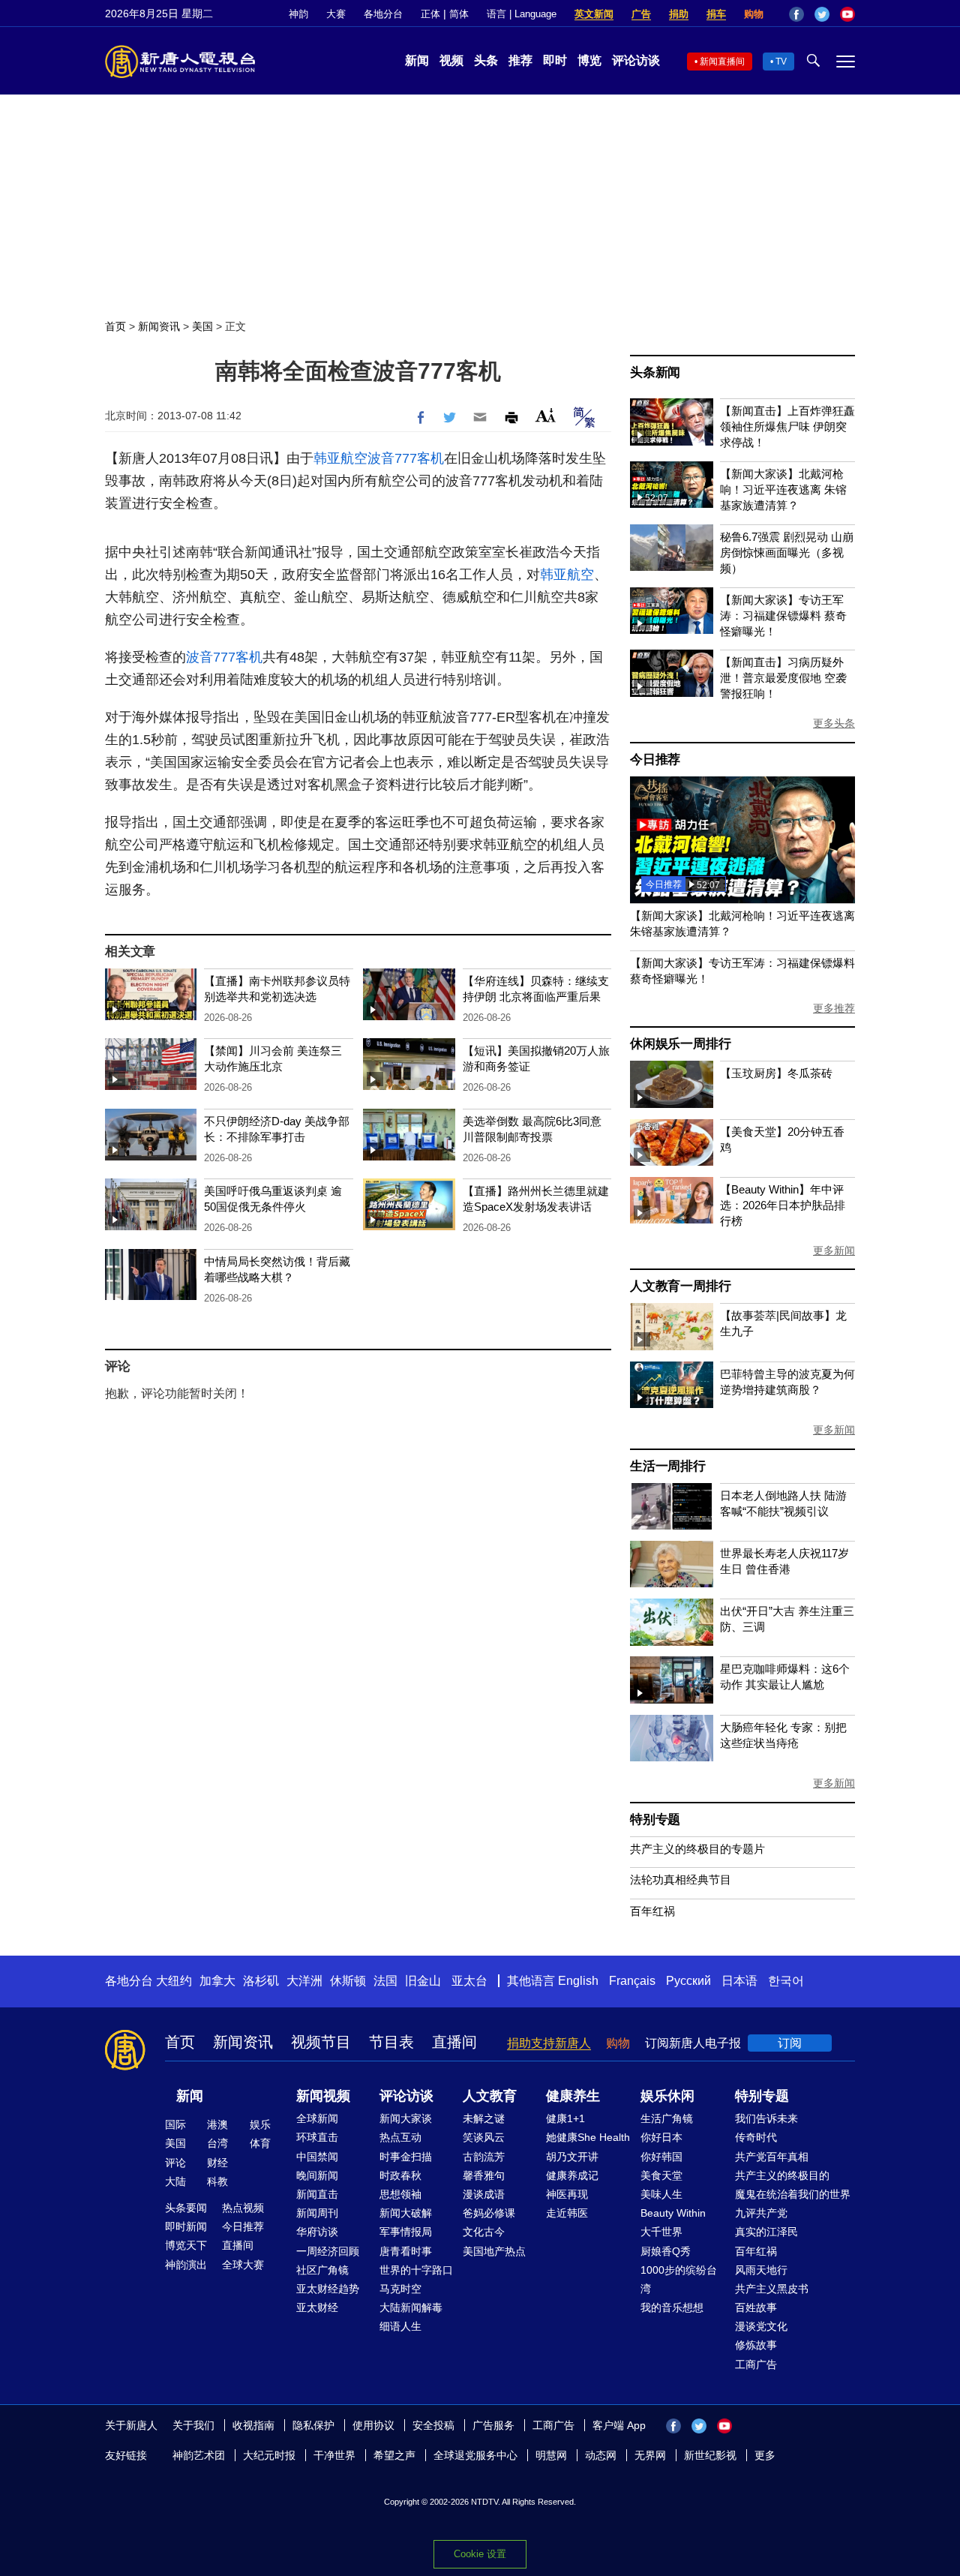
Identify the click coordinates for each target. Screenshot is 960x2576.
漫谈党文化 (761, 2326)
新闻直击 (317, 2194)
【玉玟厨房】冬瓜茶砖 (776, 1073)
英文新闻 (594, 14)
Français (632, 1981)
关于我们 (193, 2425)
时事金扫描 (406, 2157)
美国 (202, 326)
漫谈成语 (484, 2194)
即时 (555, 60)
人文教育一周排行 (680, 1286)
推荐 (520, 60)
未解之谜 (484, 2118)
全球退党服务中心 (475, 2455)
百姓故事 (756, 2307)
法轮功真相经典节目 (681, 1879)
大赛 (336, 14)
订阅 (790, 2043)
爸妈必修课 (489, 2213)
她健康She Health (588, 2137)
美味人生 (661, 2194)
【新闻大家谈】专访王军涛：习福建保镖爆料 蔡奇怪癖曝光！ (783, 615)
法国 (385, 1981)
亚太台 (469, 1981)
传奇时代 (756, 2137)
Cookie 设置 (480, 2554)
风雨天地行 (761, 2270)
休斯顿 (348, 1981)
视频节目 (321, 2042)
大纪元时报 (269, 2455)
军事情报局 (406, 2232)
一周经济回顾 (328, 2251)
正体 (430, 14)
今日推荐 (655, 760)
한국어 (786, 1981)
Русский (688, 1981)
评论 (175, 2163)
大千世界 (661, 2232)
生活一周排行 (668, 1466)
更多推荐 (834, 1008)
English (578, 1981)
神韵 (298, 14)
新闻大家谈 (406, 2118)
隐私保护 (313, 2425)
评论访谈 (636, 60)
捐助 (679, 14)
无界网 (650, 2455)
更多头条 (834, 723)
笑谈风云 (484, 2137)
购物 (754, 14)
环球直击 (317, 2137)
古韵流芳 (484, 2157)
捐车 (716, 14)
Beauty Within (673, 2213)
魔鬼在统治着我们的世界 (793, 2194)
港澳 (217, 2124)
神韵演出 (186, 2265)
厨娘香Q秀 (666, 2251)
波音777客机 (406, 458)
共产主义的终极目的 (782, 2175)
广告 (641, 14)
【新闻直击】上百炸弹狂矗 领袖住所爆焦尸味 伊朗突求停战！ (787, 426)
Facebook (796, 14)
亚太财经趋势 (328, 2289)
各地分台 (383, 14)
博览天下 (186, 2245)
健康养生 (573, 2096)
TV (781, 62)
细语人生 (400, 2326)
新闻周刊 (317, 2213)
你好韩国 (661, 2157)
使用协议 (373, 2425)
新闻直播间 (722, 62)
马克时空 (400, 2289)
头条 (486, 60)
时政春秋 (400, 2175)
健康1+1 (565, 2118)
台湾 (217, 2143)
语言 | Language (522, 14)
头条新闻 (655, 372)
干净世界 (334, 2455)
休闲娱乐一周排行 (680, 1044)
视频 (451, 60)
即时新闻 (186, 2226)
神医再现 (567, 2194)
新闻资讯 (159, 326)
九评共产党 (761, 2213)
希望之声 (394, 2455)
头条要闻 (186, 2208)
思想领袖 (400, 2194)
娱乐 (260, 2124)
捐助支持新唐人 (549, 2043)
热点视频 (243, 2208)
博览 (589, 60)
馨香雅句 (484, 2175)
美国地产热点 (494, 2251)
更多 (765, 2455)
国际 (175, 2124)
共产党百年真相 (772, 2157)
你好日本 (661, 2137)
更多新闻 (834, 1250)
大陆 (175, 2181)
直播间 (454, 2042)
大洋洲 (304, 1981)
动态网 (601, 2455)
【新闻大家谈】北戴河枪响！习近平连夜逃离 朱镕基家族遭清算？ (783, 489)
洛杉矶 (261, 1981)
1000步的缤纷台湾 (679, 2279)
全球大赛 (243, 2265)
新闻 (417, 60)
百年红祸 (652, 1911)
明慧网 (551, 2455)
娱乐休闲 (667, 2096)
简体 (459, 14)
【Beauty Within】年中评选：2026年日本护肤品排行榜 (783, 1205)
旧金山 (423, 1981)
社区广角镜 (322, 2270)
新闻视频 (323, 2096)
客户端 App (619, 2425)
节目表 (391, 2042)
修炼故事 (756, 2345)
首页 (115, 326)
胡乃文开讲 (572, 2157)
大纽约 (174, 1981)
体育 (260, 2143)
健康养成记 (572, 2175)
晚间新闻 (317, 2175)
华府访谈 (317, 2232)
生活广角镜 (667, 2118)
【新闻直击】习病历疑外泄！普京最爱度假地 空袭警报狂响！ (783, 678)
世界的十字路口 (416, 2270)
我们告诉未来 (766, 2118)
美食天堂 (661, 2175)
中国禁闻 (317, 2157)
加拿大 (217, 1981)
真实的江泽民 (766, 2232)
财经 (217, 2163)
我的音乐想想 (672, 2307)
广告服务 (493, 2425)
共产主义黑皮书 (772, 2289)
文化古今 (484, 2232)
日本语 (739, 1981)
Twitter (822, 14)
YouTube (847, 14)
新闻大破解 (406, 2213)
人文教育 (490, 2096)
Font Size (546, 415)
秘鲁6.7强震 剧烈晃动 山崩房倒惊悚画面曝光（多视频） (787, 552)
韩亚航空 (340, 458)
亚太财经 (317, 2307)
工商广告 (756, 2364)
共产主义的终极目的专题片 (697, 1849)
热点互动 (400, 2137)
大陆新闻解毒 (411, 2307)
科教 (217, 2181)
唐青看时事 (406, 2251)
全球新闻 (317, 2118)
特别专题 (655, 1819)
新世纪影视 (710, 2455)
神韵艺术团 (199, 2455)
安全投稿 (433, 2425)
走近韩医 (567, 2213)
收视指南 (253, 2425)
